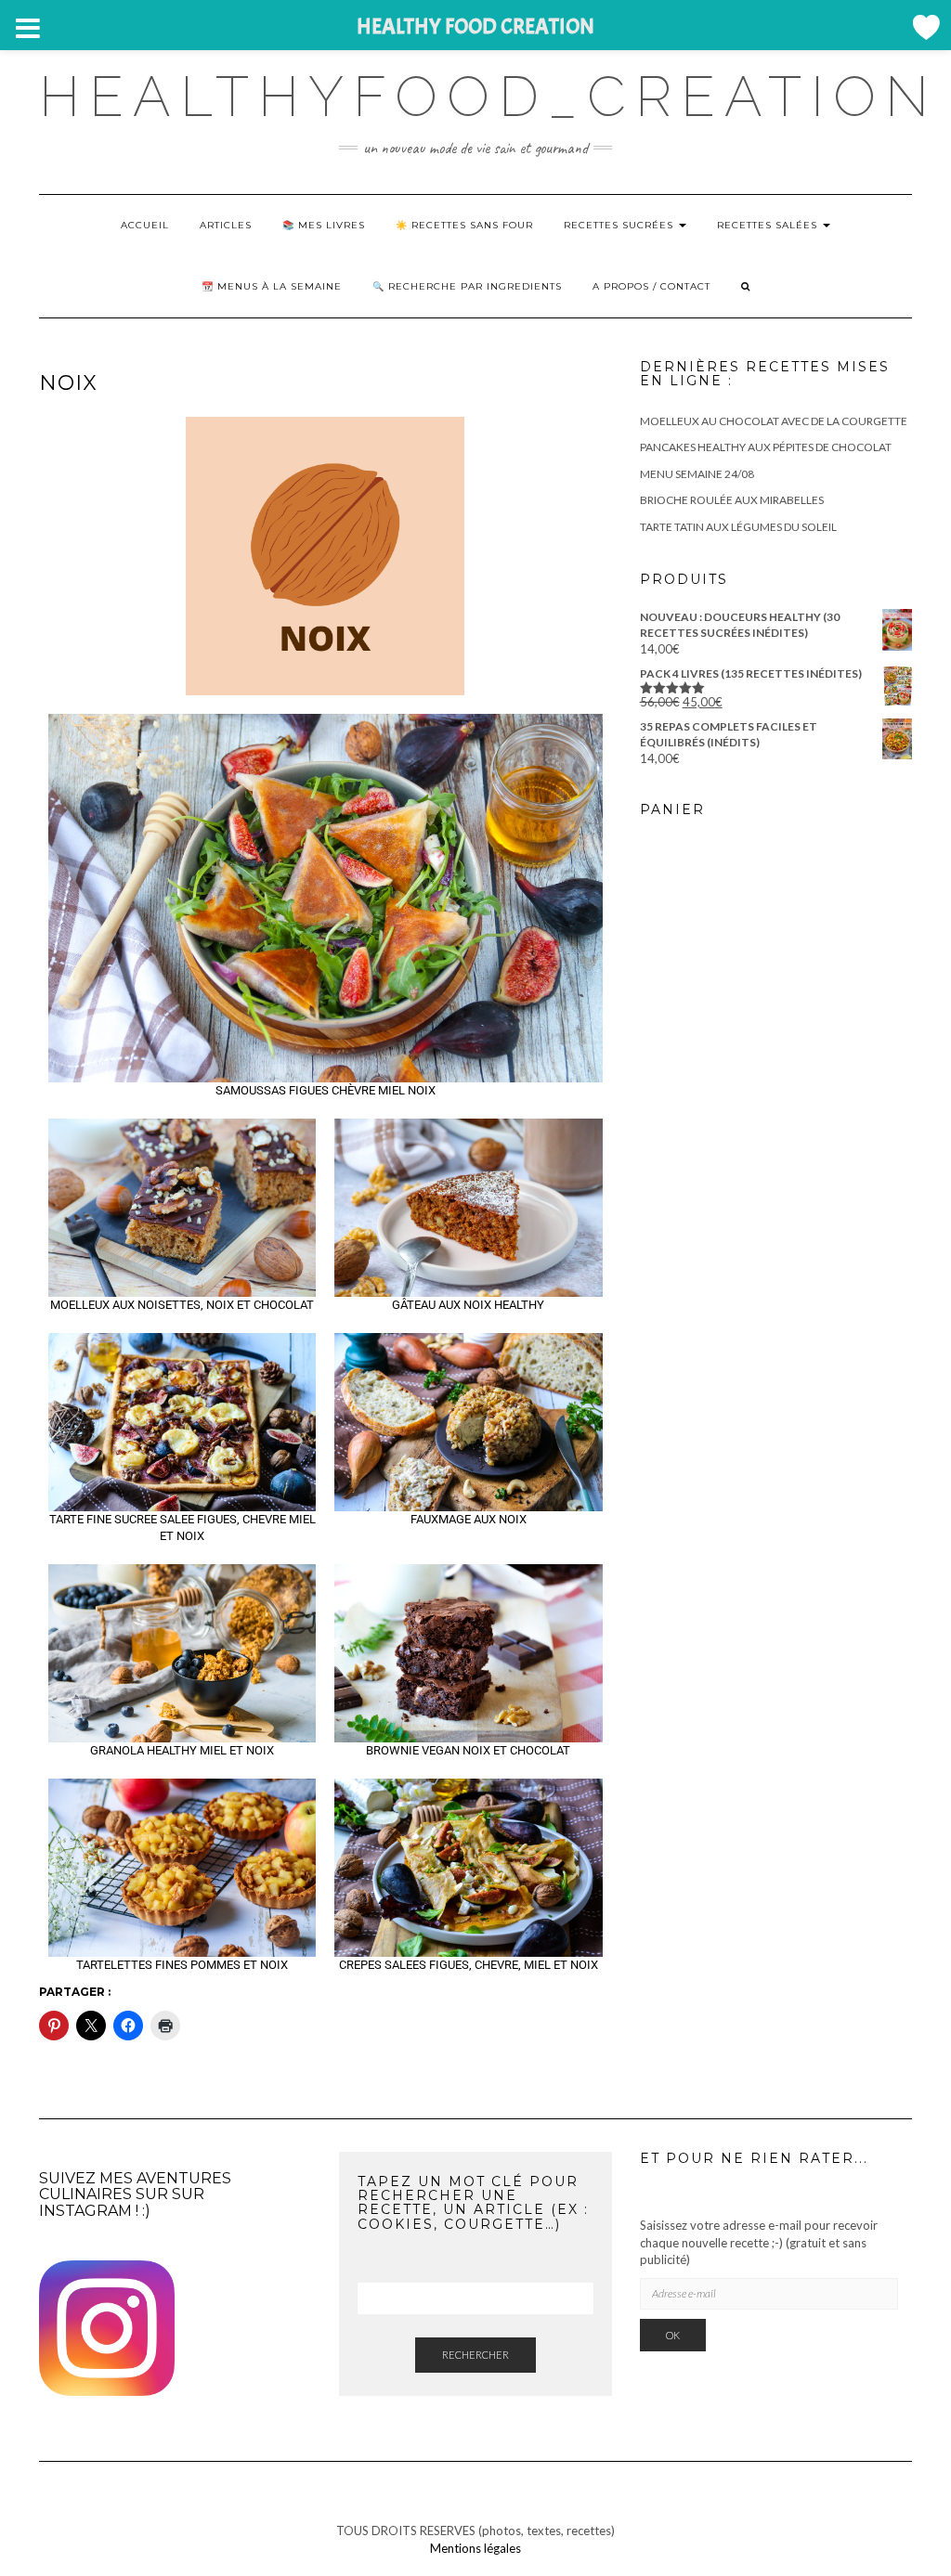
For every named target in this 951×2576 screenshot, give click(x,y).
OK (673, 2335)
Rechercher (475, 2355)
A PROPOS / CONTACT (651, 286)
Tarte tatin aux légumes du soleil (738, 527)
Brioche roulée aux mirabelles (732, 500)
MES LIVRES (332, 225)
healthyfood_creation (489, 97)
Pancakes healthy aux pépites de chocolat (766, 447)
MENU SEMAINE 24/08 (697, 474)
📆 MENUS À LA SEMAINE (272, 286)
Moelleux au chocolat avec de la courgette (774, 421)
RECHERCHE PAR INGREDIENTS (475, 286)
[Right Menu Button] (925, 27)
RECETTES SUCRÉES (620, 225)
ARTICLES (226, 225)
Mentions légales (475, 2548)
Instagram (85, 2211)
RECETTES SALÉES (769, 225)
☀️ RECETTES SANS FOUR (464, 225)
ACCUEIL (145, 225)
